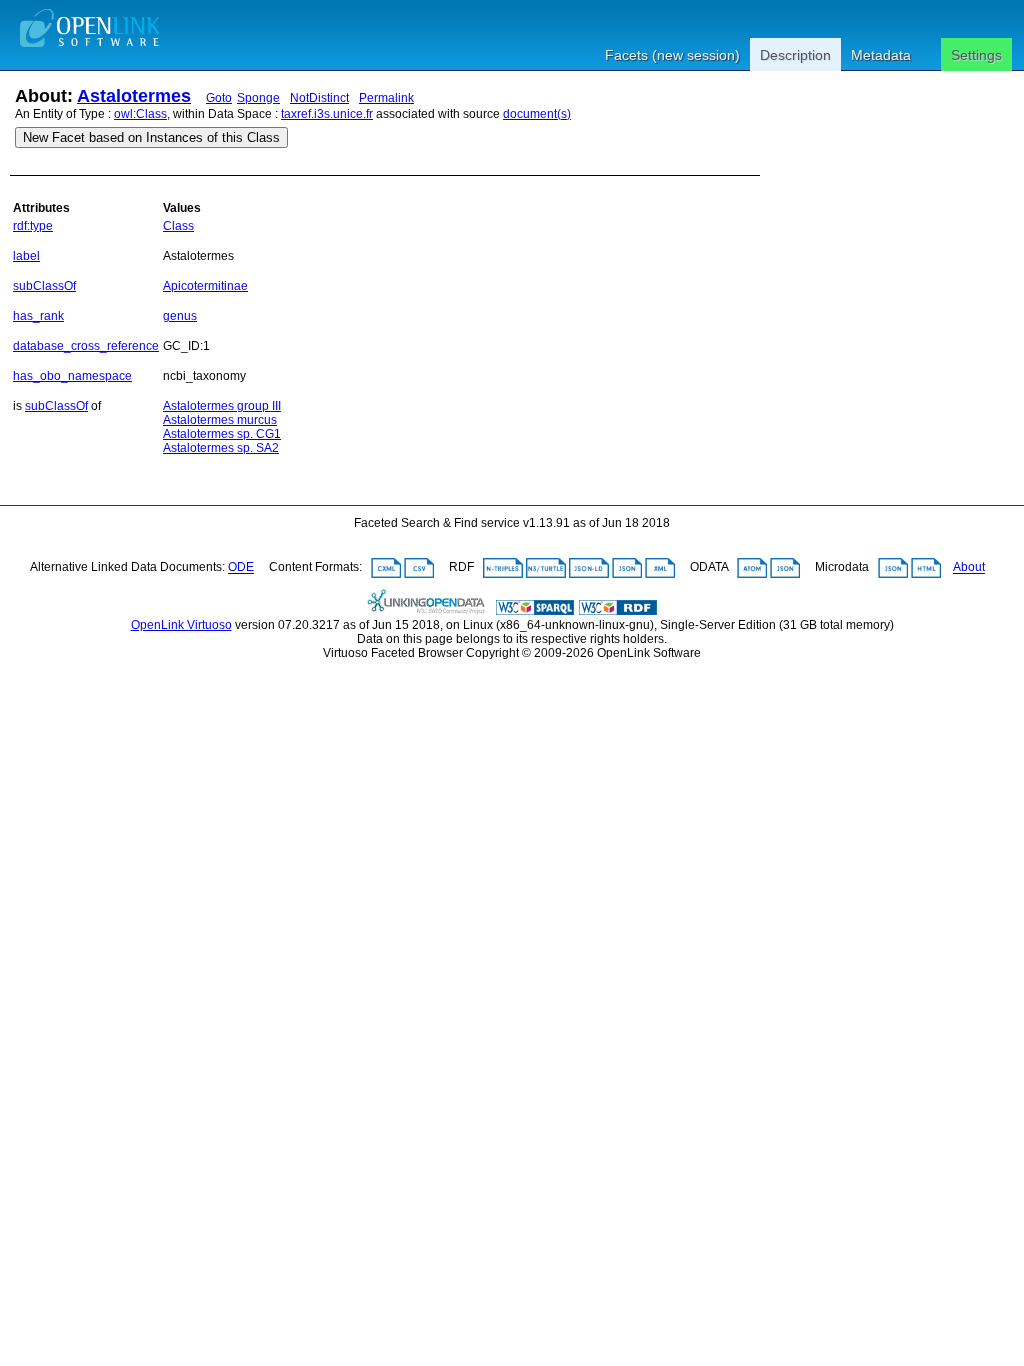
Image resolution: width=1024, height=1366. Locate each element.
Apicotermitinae (205, 286)
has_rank (38, 316)
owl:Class (140, 114)
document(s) (537, 114)
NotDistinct (319, 98)
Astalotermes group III (222, 406)
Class (178, 226)
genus (180, 316)
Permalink (386, 98)
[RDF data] (618, 611)
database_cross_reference (86, 346)
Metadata (881, 55)
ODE (241, 568)
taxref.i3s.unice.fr (327, 114)
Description (795, 55)
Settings (976, 55)
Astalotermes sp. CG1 (222, 434)
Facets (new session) (672, 55)
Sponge (258, 98)
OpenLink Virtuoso (181, 625)
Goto (219, 98)
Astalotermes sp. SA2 (221, 448)
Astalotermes (134, 96)
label (26, 256)
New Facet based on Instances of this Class (151, 137)
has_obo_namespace (72, 376)
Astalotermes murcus (220, 420)
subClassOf (44, 286)
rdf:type (33, 226)
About (969, 568)
